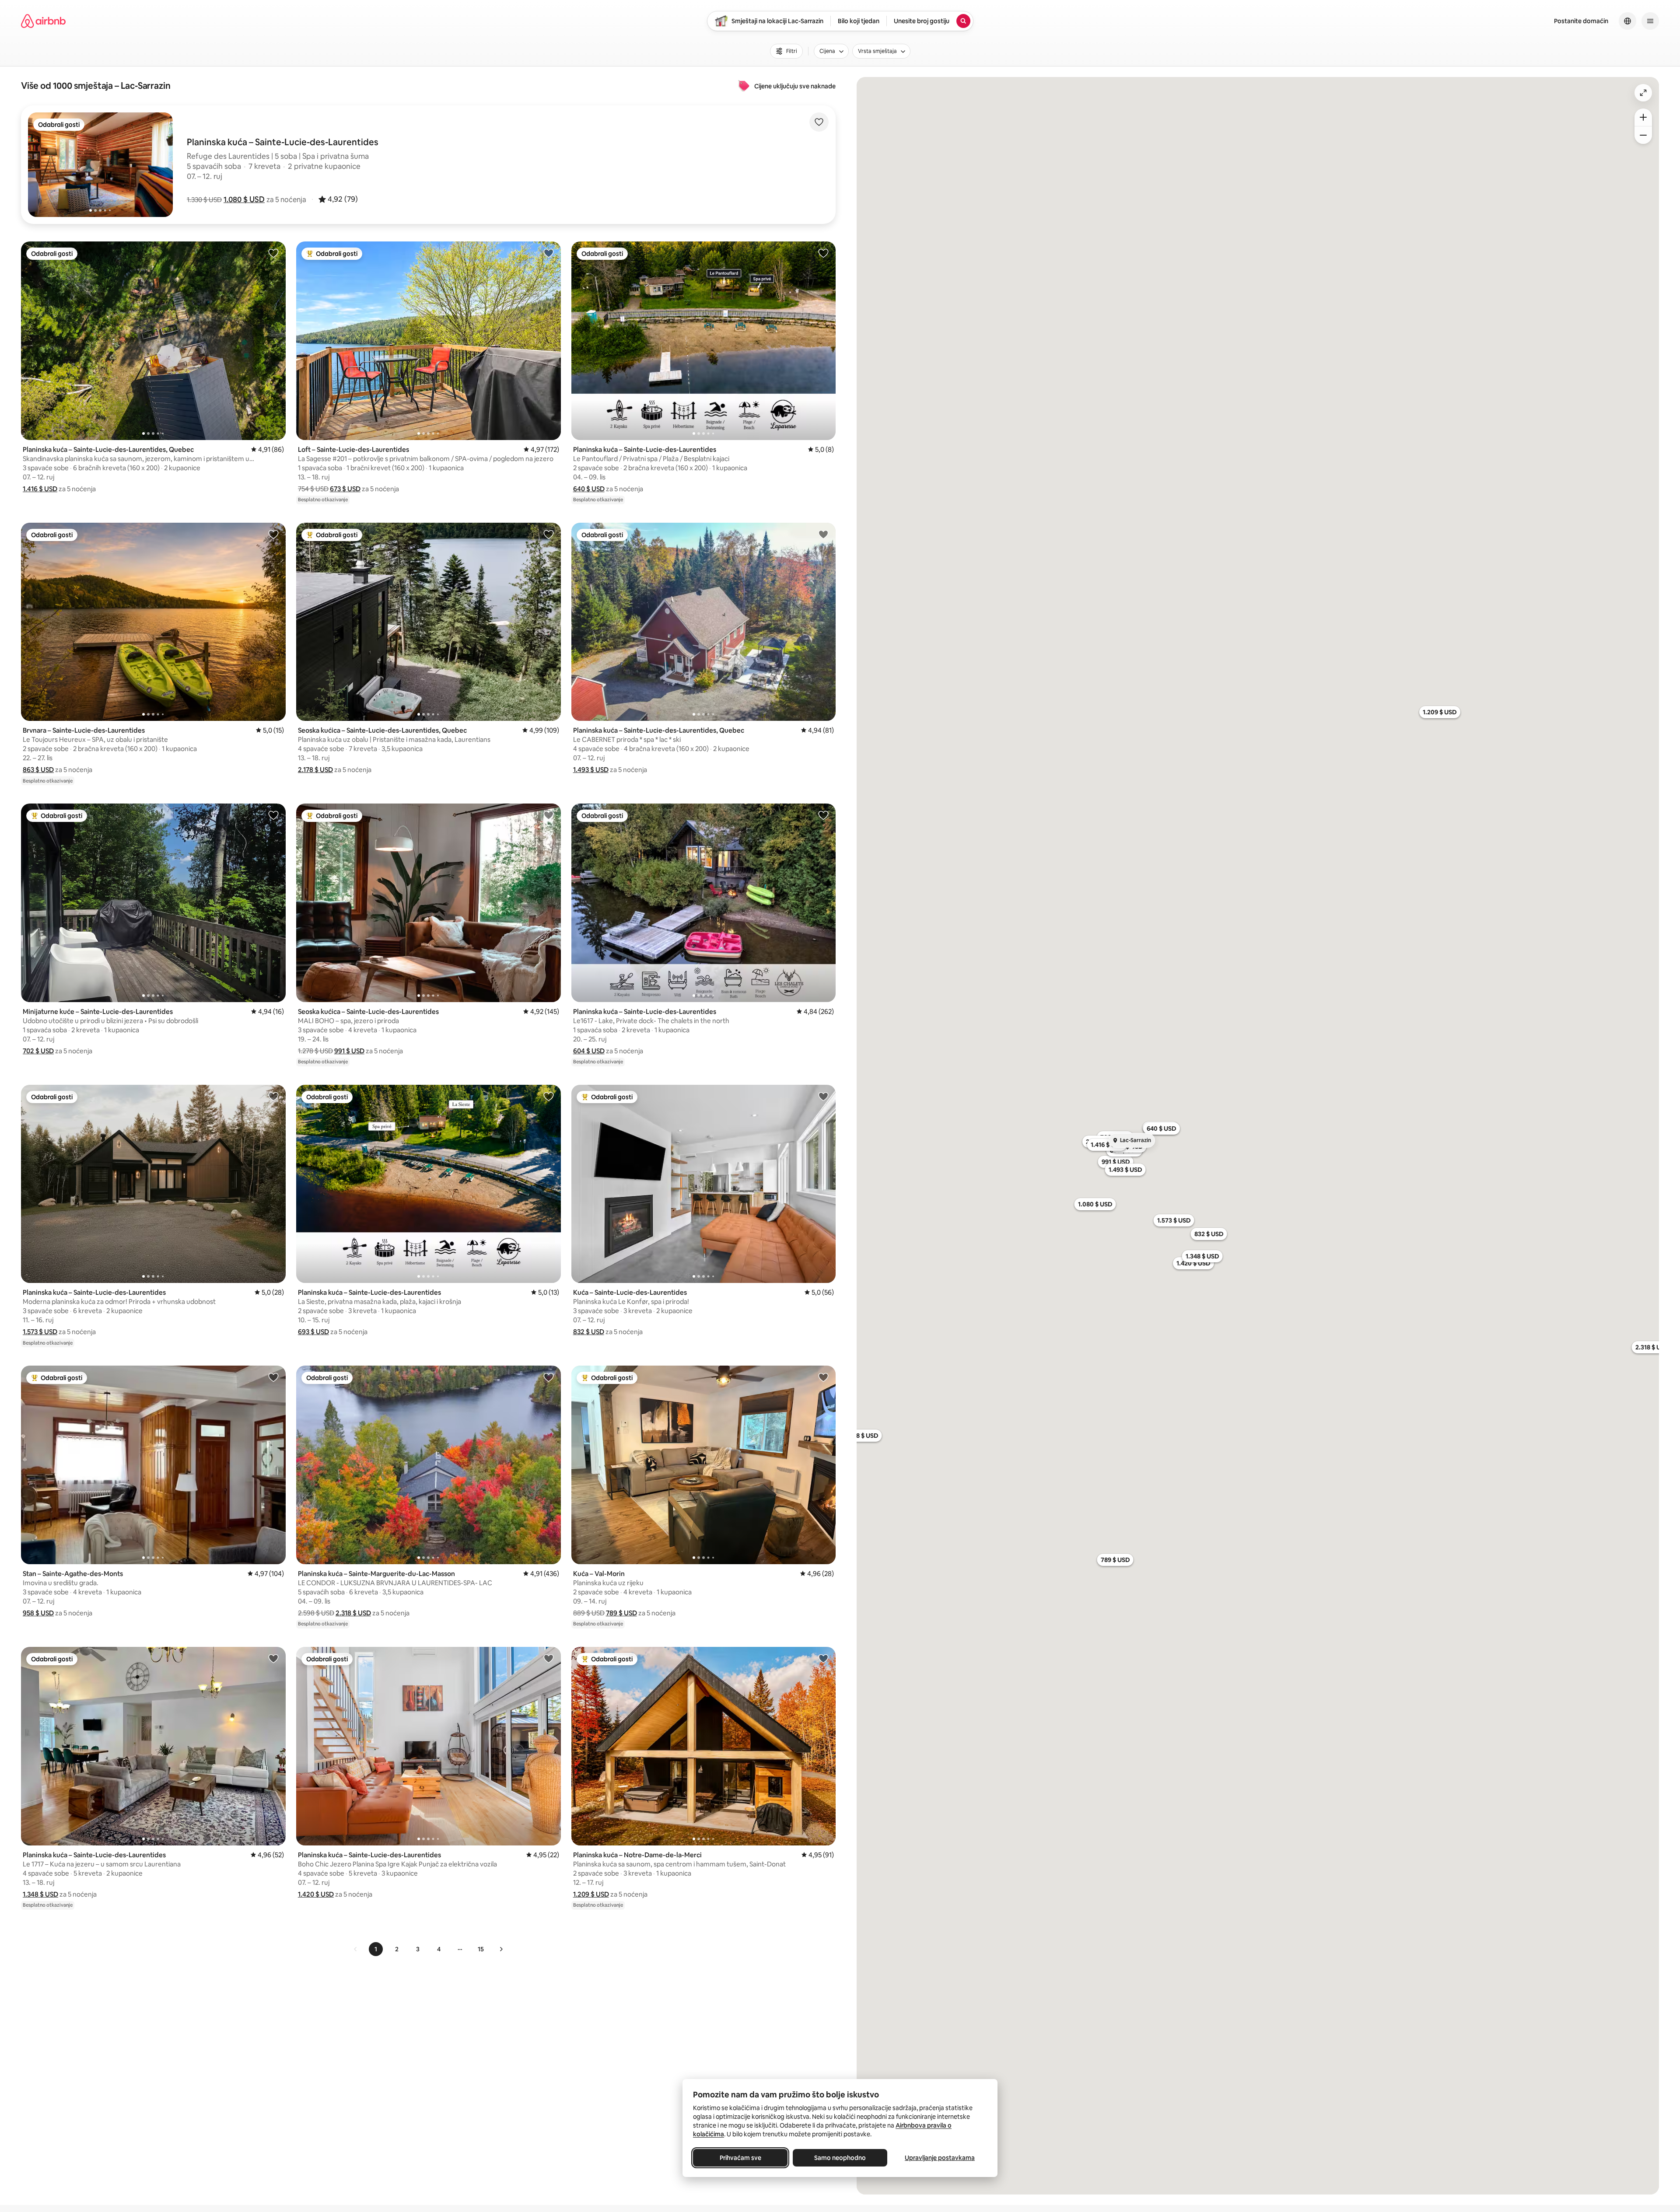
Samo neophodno (840, 2158)
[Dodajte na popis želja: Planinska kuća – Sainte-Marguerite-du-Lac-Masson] (549, 1377)
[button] (244, 199)
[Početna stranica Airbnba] (43, 21)
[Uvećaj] (1643, 117)
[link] (356, 1949)
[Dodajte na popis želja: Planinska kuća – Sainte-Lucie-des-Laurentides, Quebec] (273, 253)
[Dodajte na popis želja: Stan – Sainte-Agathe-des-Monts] (273, 1377)
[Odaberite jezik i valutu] (1627, 21)
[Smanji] (1643, 135)
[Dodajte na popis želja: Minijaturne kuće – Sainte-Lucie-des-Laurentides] (273, 815)
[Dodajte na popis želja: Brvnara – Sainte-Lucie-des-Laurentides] (273, 534)
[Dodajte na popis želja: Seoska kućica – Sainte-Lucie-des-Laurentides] (549, 815)
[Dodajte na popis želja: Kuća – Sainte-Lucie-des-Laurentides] (823, 1096)
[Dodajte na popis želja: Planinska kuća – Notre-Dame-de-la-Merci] (823, 1658)
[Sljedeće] (501, 1949)
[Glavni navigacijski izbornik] (1650, 21)
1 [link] (376, 1949)
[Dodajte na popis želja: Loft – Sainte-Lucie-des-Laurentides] (549, 253)
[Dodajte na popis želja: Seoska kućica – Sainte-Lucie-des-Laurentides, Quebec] (549, 534)
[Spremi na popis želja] (819, 122)
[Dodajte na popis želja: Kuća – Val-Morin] (823, 1377)
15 (481, 1949)
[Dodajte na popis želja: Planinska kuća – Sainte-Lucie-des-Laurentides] (823, 253)
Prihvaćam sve (740, 2158)
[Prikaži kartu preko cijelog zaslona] (1643, 93)
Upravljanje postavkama (940, 2158)
